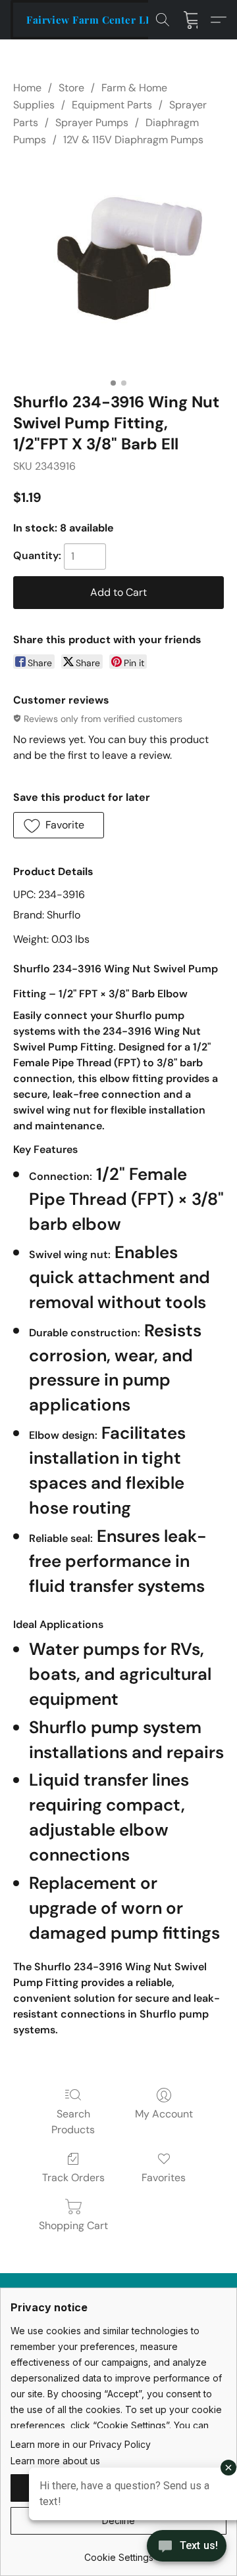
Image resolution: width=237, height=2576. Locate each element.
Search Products (73, 2122)
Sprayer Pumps (92, 123)
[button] (93, 20)
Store (71, 88)
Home (27, 88)
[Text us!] (187, 2547)
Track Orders (73, 2178)
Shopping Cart (73, 2226)
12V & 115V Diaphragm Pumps (133, 140)
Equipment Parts (112, 105)
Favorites (164, 2178)
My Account (164, 2114)
